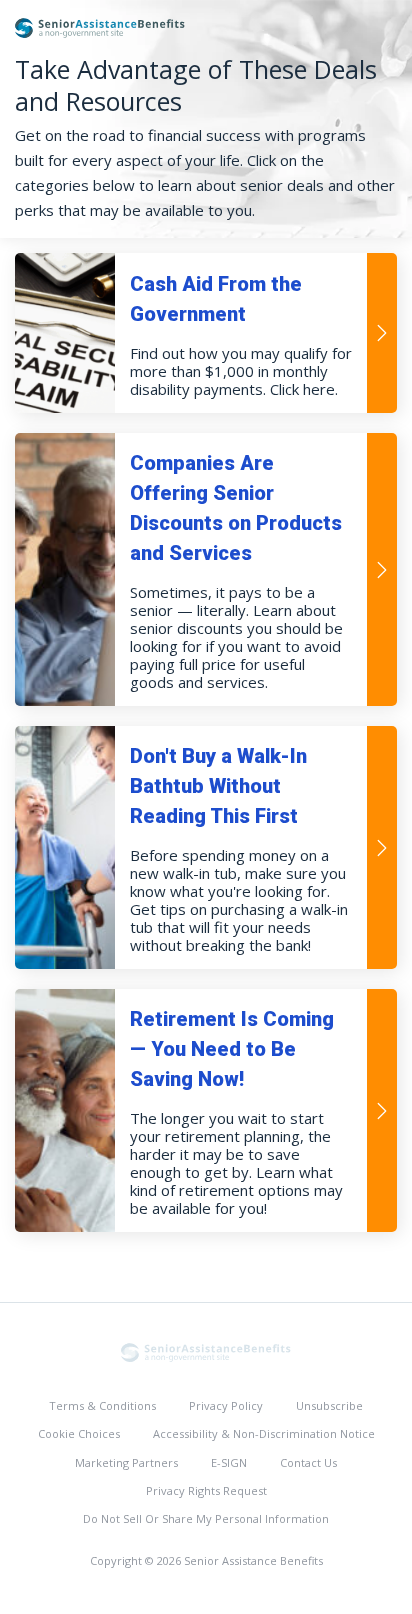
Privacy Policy (226, 1405)
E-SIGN (229, 1462)
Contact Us (308, 1462)
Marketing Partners (126, 1462)
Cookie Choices (79, 1433)
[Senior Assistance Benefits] (206, 1351)
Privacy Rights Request (206, 1490)
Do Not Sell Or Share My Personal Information (206, 1518)
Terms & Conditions (102, 1405)
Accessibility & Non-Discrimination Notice (264, 1433)
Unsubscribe (329, 1405)
